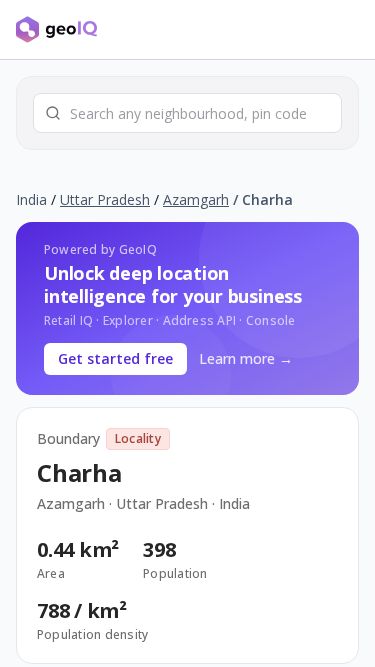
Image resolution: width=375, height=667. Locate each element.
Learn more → (246, 358)
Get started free (115, 358)
